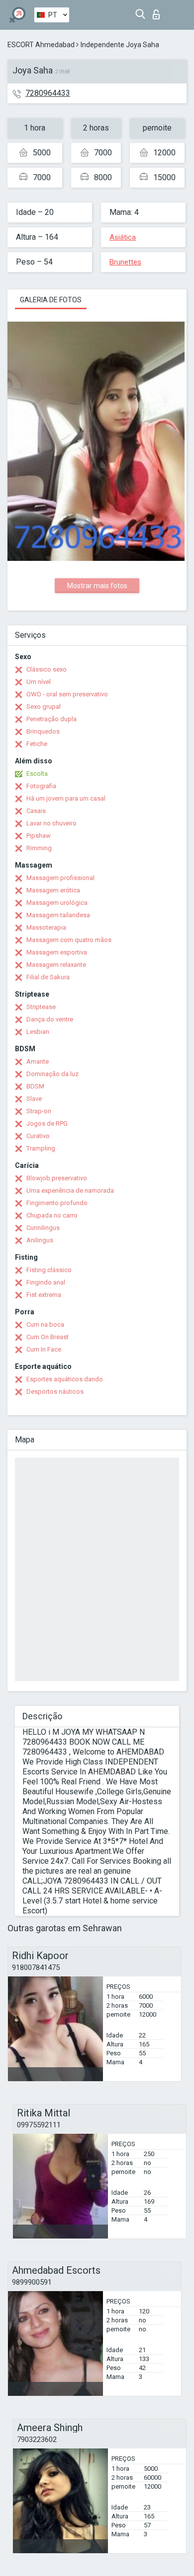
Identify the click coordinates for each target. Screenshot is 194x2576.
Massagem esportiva (57, 952)
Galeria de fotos (51, 300)
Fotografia (41, 786)
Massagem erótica (53, 890)
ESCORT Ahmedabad (41, 45)
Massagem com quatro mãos (69, 940)
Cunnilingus (43, 1228)
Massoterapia (46, 927)
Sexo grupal (44, 707)
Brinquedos (43, 731)
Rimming (39, 848)
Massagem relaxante (56, 965)
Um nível (39, 682)
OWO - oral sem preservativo (67, 694)
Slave (34, 1099)
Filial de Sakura (48, 977)
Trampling (41, 1148)
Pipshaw (39, 836)
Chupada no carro (52, 1215)
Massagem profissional (60, 878)
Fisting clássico (49, 1270)
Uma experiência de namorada (70, 1190)
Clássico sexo (47, 669)
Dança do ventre (50, 1019)
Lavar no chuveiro (51, 823)
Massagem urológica (57, 903)
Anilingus (40, 1240)
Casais (36, 811)
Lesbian (38, 1032)
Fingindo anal (46, 1282)
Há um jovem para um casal (66, 798)
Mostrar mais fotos (97, 586)
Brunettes (125, 262)
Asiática (123, 237)
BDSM (35, 1086)
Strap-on (39, 1111)
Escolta (37, 774)
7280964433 (48, 93)
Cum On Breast (48, 1337)
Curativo (38, 1136)
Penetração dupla (51, 719)
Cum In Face (44, 1349)
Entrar (158, 12)
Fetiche (37, 744)
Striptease (41, 1007)
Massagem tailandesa (58, 915)
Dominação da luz (52, 1074)
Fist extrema (44, 1295)
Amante (38, 1061)
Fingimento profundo (57, 1203)
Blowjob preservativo (57, 1178)
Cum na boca (45, 1324)
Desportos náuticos (55, 1391)
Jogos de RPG (47, 1123)
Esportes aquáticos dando (65, 1379)
